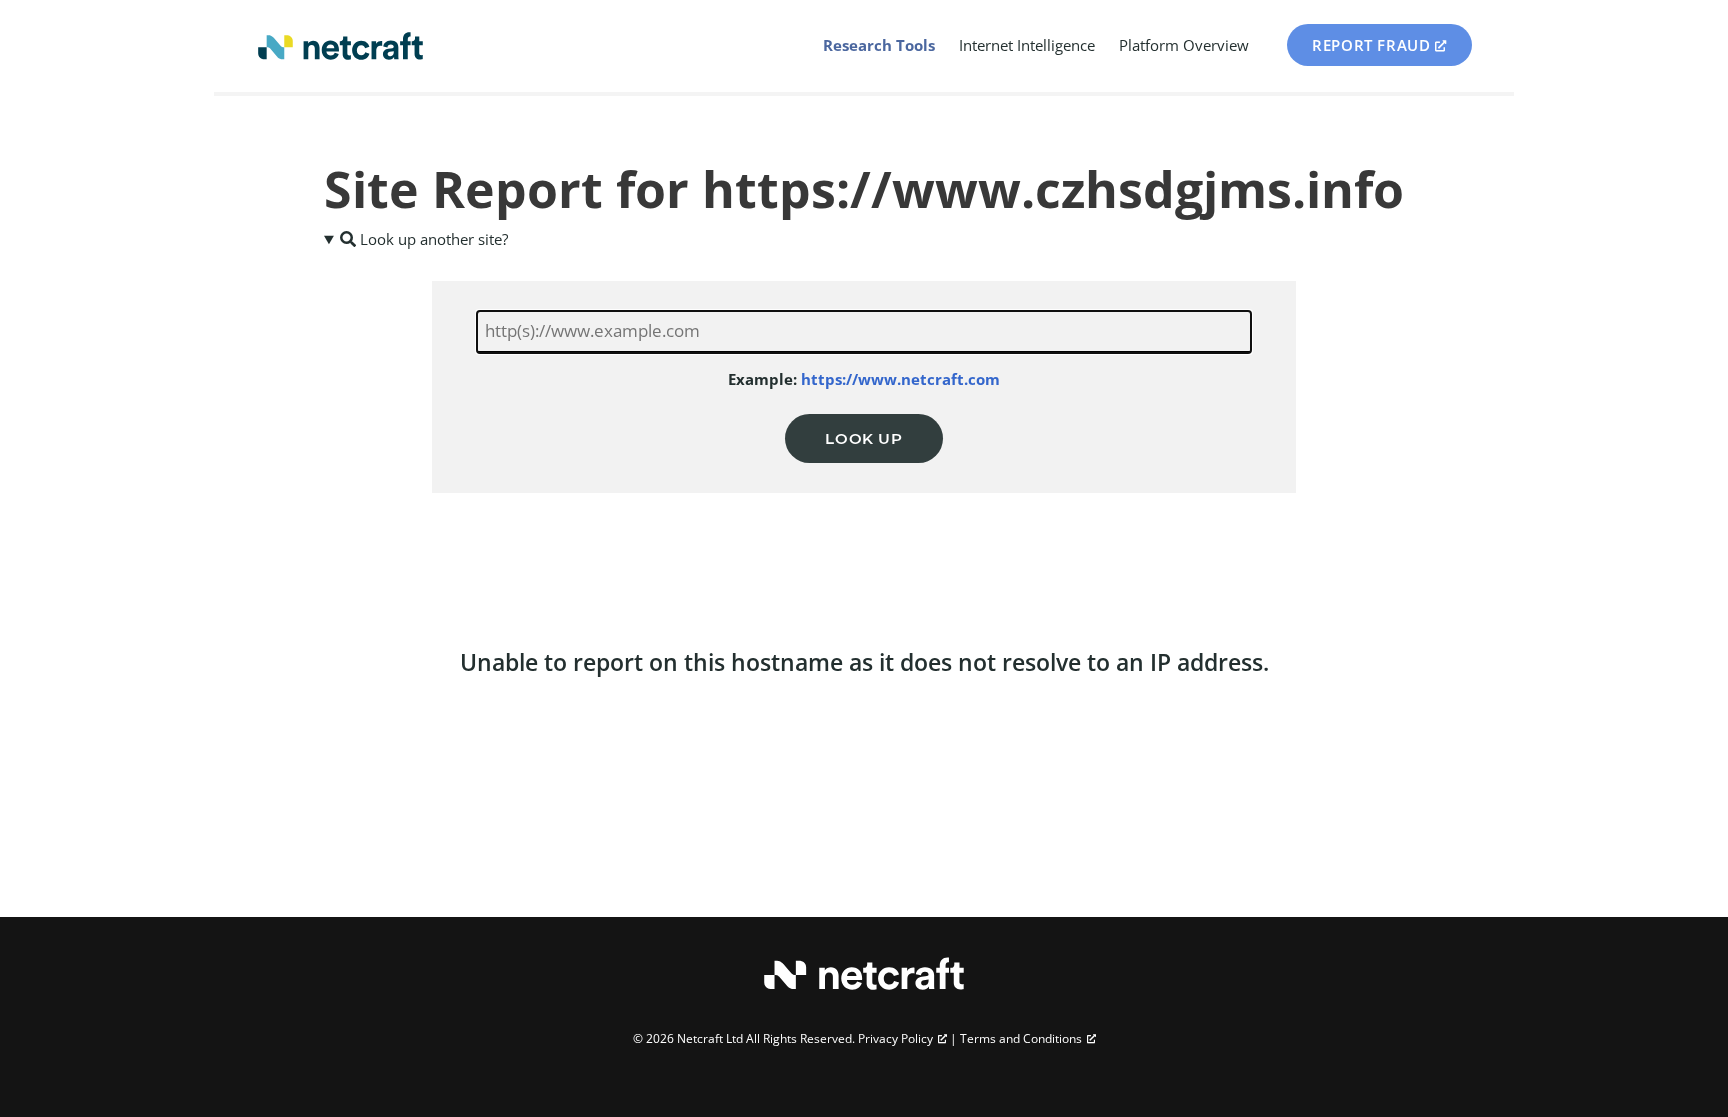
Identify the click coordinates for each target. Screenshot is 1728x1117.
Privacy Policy (895, 1038)
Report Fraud (1371, 45)
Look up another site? (432, 239)
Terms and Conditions (1021, 1038)
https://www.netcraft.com (900, 379)
